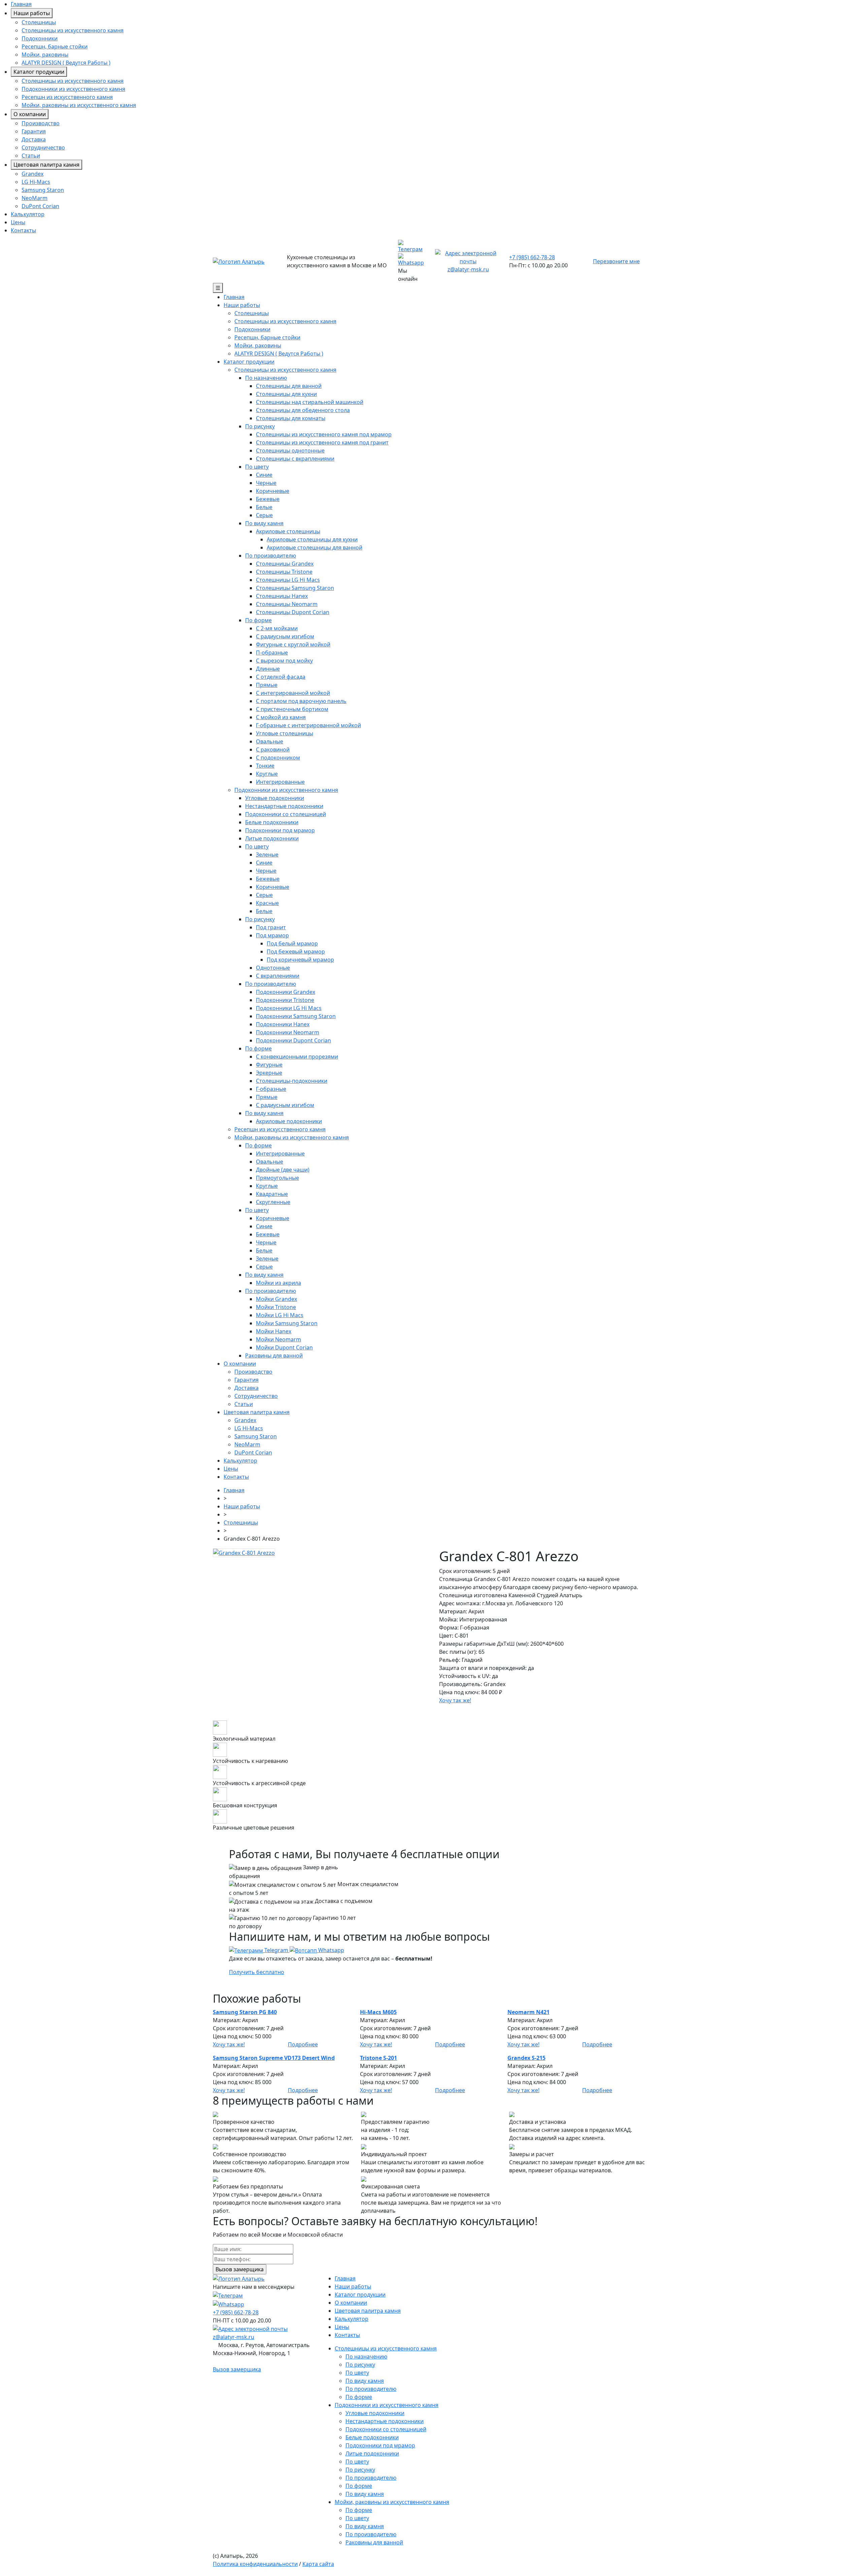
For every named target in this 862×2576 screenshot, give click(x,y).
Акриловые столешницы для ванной (314, 547)
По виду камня (264, 523)
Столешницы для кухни (286, 394)
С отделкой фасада (281, 677)
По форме (258, 620)
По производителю (271, 556)
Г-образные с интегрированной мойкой (308, 725)
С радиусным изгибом (285, 636)
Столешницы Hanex (282, 596)
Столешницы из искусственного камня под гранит (322, 442)
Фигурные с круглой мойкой (293, 644)
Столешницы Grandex (285, 564)
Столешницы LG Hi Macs (288, 580)
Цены (18, 222)
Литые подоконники (272, 838)
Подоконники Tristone (285, 1000)
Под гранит (271, 927)
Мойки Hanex (274, 1331)
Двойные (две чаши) (283, 1170)
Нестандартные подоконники (284, 806)
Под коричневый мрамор (300, 960)
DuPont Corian (40, 206)
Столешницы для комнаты (291, 418)
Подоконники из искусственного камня (73, 89)
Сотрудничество (43, 147)
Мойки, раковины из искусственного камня (79, 105)
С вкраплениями (278, 976)
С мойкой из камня (281, 717)
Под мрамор (272, 935)
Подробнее (303, 2044)
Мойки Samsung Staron (287, 1323)
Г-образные (271, 1089)
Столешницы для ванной (289, 386)
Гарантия (34, 131)
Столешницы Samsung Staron (295, 588)
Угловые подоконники (275, 798)
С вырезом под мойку (284, 661)
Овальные (270, 741)
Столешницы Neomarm (287, 604)
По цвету (257, 467)
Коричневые (273, 491)
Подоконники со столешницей (286, 814)
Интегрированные (280, 782)
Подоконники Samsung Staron (296, 1016)
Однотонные (273, 968)
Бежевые (268, 499)
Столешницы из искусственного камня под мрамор (324, 434)
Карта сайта (318, 2564)
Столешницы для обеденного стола (303, 410)
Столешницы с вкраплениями (295, 459)
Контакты (23, 230)
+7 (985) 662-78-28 (532, 257)
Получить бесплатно (257, 1972)
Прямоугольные (277, 1178)
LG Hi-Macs (36, 182)
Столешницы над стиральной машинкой (310, 402)
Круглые (267, 774)
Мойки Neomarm (278, 1339)
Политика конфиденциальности (255, 2564)
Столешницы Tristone (284, 572)
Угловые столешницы (285, 733)
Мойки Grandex (276, 1299)
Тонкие (265, 766)
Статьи (31, 156)
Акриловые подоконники (289, 1121)
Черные (266, 483)
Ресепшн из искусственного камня (67, 97)
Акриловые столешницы (288, 531)
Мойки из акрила (278, 1283)
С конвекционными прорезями (297, 1057)
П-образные (272, 653)
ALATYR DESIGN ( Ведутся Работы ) (66, 63)
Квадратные (272, 1194)
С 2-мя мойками (277, 628)
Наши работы (32, 13)
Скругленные (273, 1202)
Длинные (268, 669)
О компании (30, 114)
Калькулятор (28, 214)
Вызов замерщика (237, 2369)
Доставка (34, 139)
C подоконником (278, 758)
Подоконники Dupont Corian (293, 1040)
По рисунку (260, 426)
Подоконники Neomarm (288, 1032)
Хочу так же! (455, 1700)
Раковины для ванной (274, 1356)
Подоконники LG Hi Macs (289, 1008)
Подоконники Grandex (286, 992)
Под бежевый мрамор (296, 951)
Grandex (32, 174)
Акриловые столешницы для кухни (312, 539)
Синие (264, 475)
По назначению (266, 378)
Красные (267, 903)
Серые (264, 515)
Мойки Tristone (276, 1307)
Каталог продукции (39, 72)
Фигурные (269, 1065)
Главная (21, 4)
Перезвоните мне (616, 261)
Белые (264, 507)
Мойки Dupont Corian (284, 1347)
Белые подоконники (272, 822)
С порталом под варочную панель (301, 701)
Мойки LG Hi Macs (280, 1315)
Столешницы (39, 22)
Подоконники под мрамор (280, 830)
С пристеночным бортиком (292, 709)
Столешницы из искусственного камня (73, 30)
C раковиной (273, 749)
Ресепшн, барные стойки (55, 46)
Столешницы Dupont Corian (293, 612)
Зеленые (267, 855)
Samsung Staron (43, 190)
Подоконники (40, 38)
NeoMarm (35, 198)
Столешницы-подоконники (292, 1081)
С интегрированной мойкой (293, 693)
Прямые (267, 685)
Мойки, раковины (45, 55)
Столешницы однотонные (290, 450)
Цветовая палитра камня (46, 165)
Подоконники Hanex (283, 1024)
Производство (41, 123)
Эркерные (269, 1073)
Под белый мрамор (292, 943)
